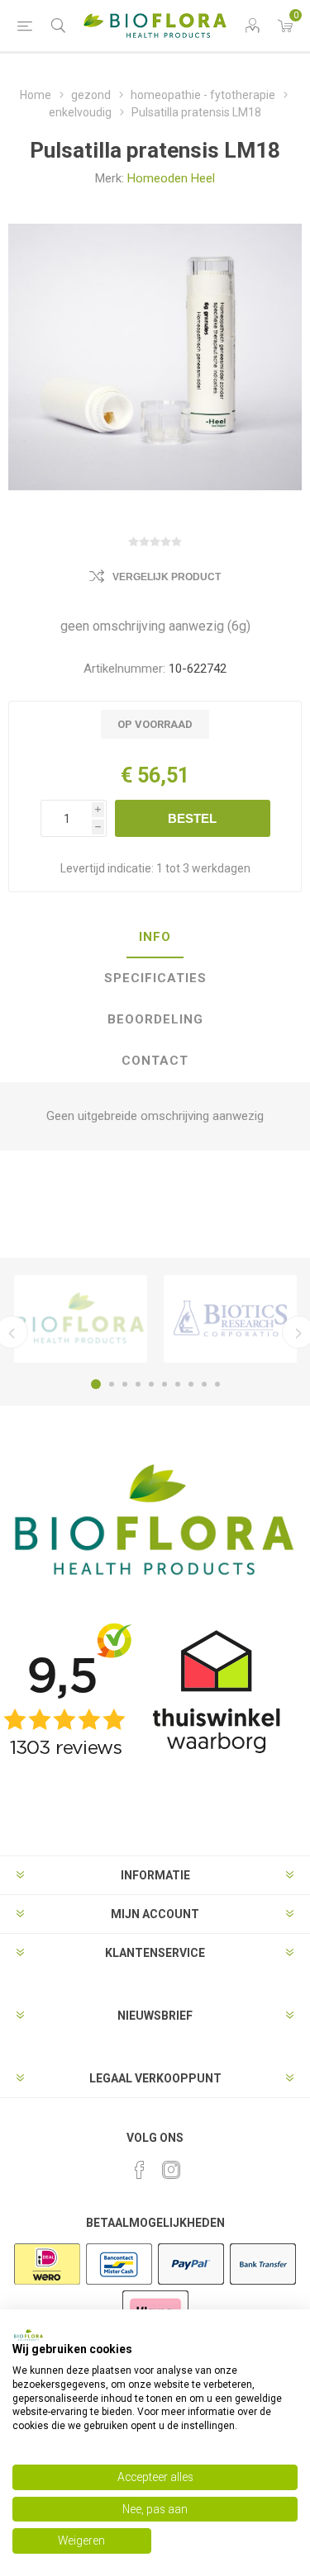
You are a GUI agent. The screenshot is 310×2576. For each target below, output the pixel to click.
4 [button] (138, 1384)
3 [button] (125, 1384)
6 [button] (165, 1384)
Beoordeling (155, 1019)
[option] (81, 1319)
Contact (155, 1061)
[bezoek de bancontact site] (119, 2283)
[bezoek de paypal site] (191, 2283)
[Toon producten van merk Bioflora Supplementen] (81, 1319)
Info (155, 937)
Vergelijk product (167, 577)
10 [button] (217, 1384)
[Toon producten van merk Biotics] (230, 1319)
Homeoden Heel (171, 178)
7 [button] (178, 1384)
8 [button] (191, 1384)
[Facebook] (140, 2170)
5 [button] (151, 1384)
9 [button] (204, 1384)
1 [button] (96, 1384)
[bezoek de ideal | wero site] (47, 2283)
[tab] (155, 938)
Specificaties (155, 978)
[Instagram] (171, 2170)
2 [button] (112, 1384)
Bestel (192, 818)
